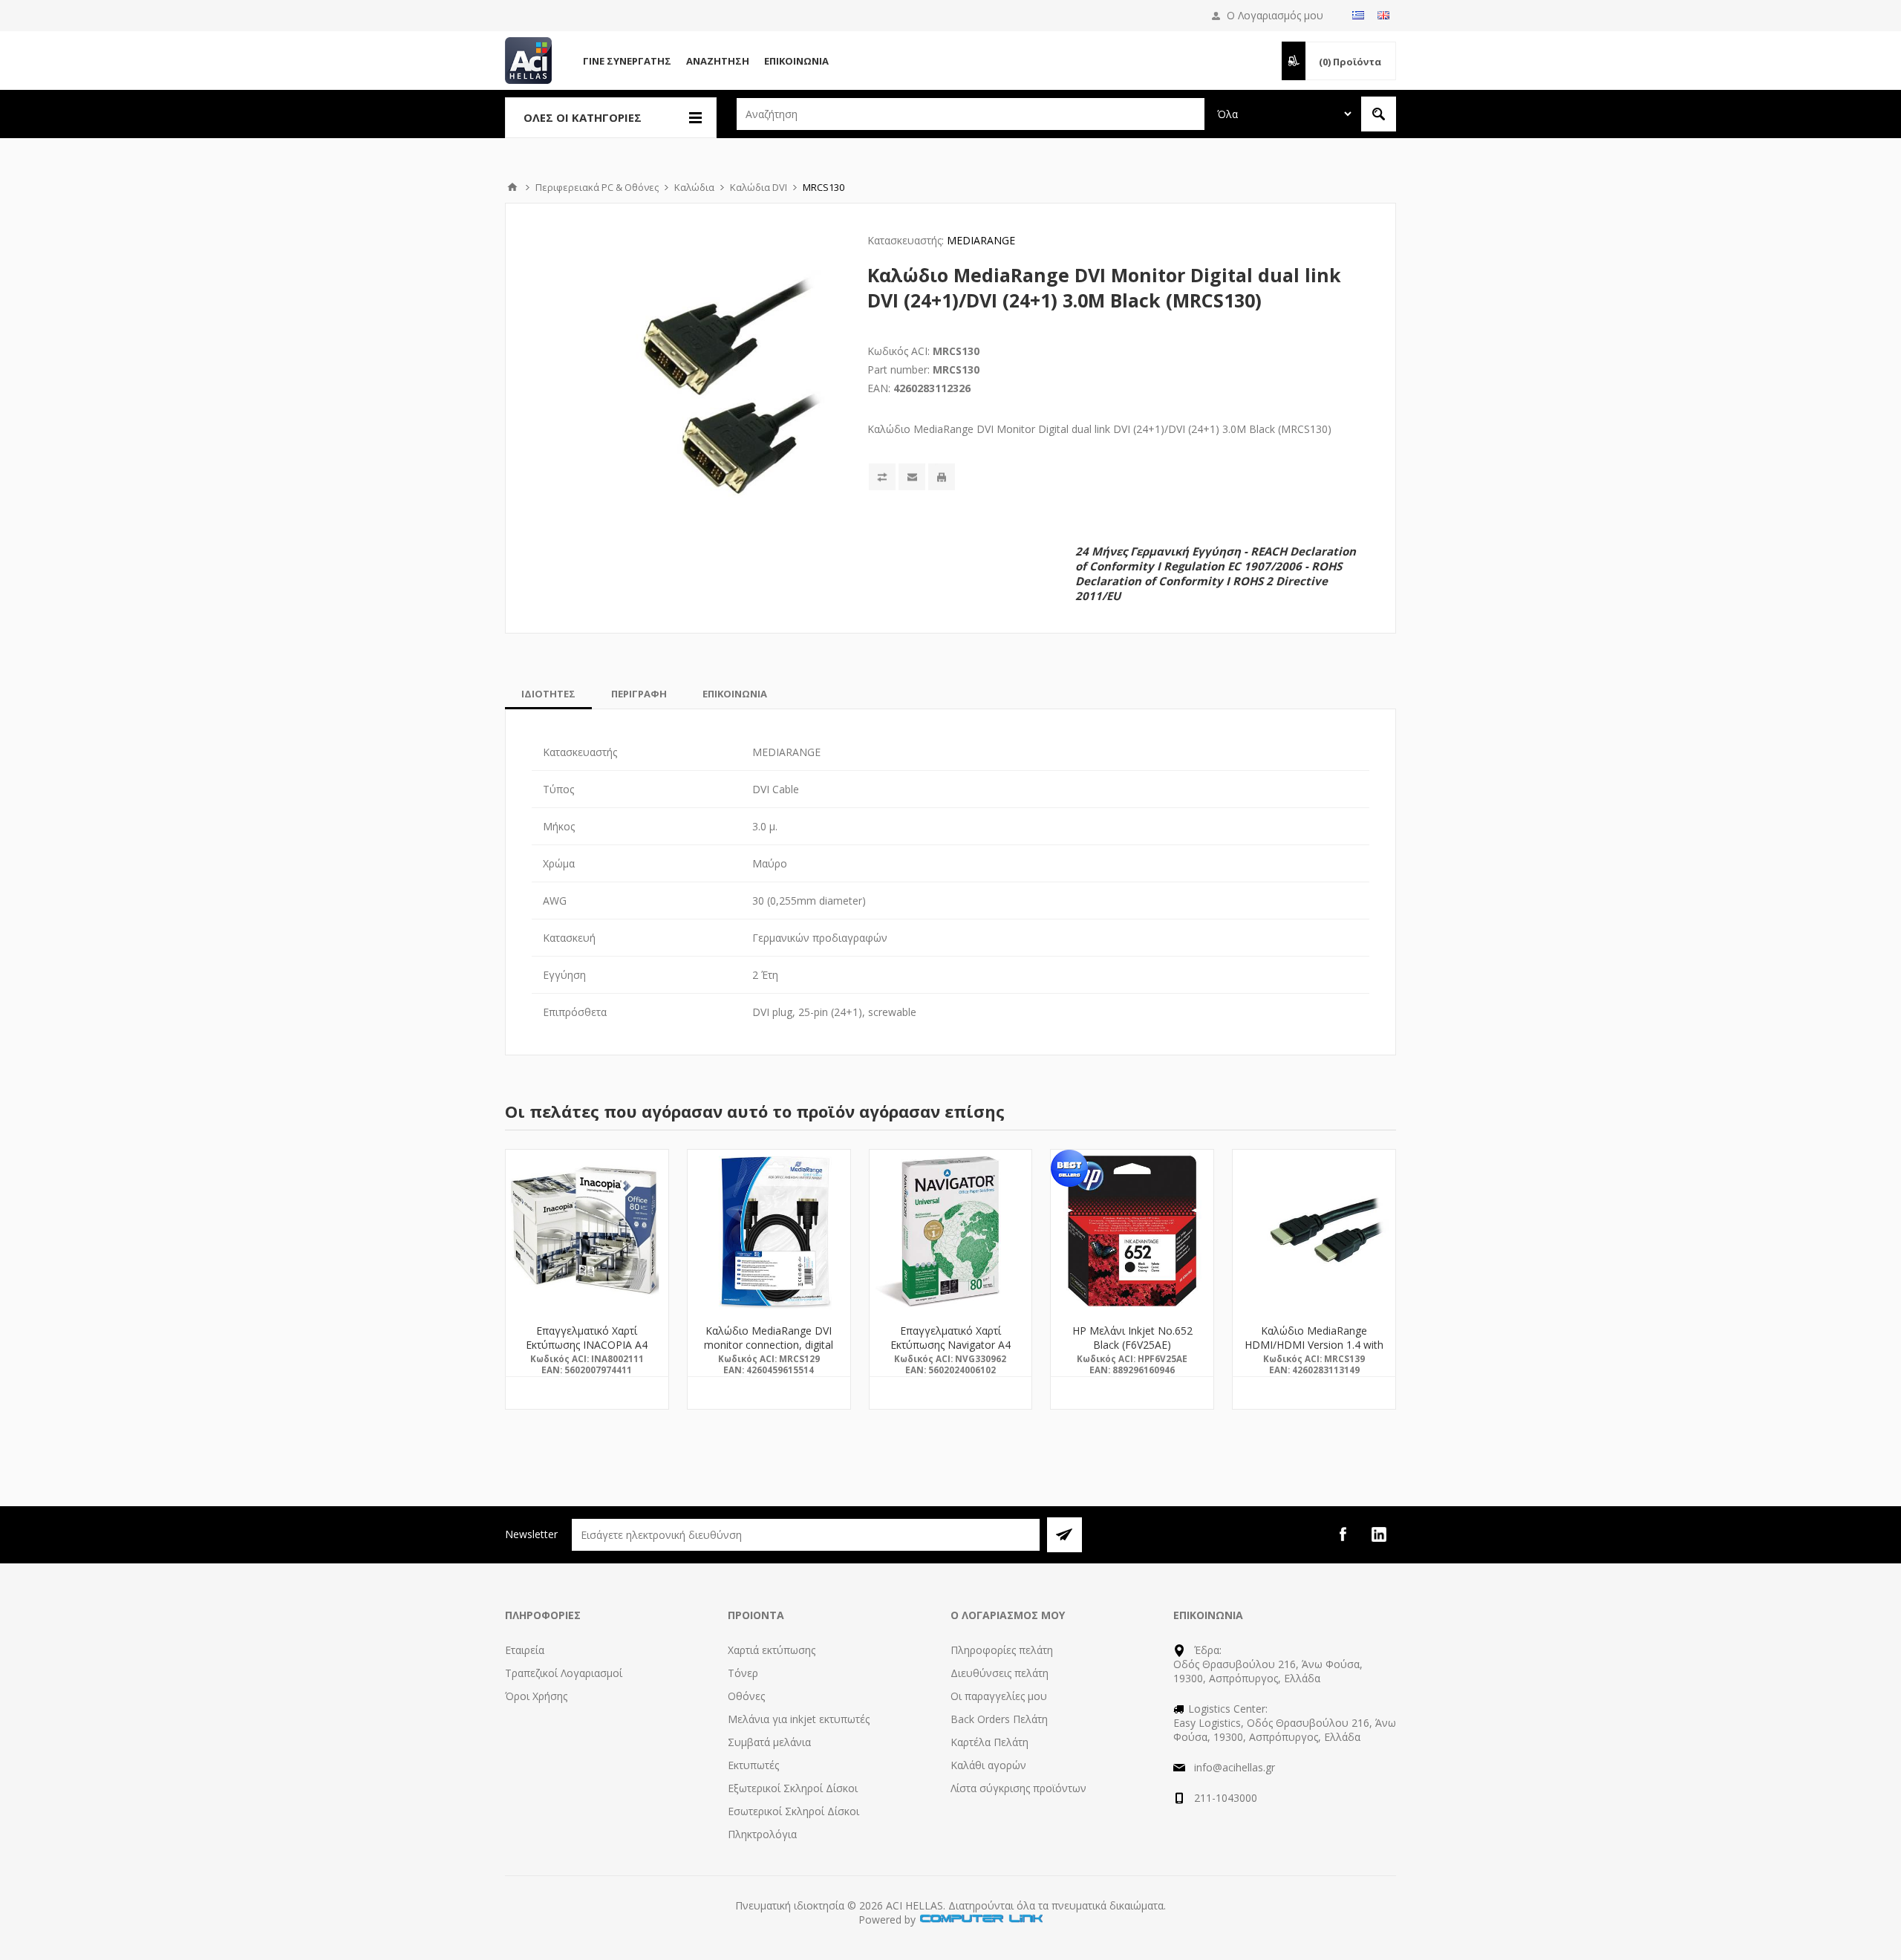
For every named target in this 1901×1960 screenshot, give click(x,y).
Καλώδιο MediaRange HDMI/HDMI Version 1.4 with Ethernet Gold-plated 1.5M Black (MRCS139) (1314, 1352)
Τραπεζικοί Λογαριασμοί (564, 1673)
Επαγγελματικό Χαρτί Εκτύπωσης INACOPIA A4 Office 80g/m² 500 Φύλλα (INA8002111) (587, 1352)
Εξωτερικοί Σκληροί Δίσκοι (793, 1788)
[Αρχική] (512, 187)
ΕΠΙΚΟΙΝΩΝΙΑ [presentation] (735, 694)
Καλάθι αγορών (988, 1765)
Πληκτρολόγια (762, 1834)
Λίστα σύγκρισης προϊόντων (1018, 1788)
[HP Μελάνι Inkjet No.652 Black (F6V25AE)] (1132, 1231)
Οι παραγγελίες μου (999, 1696)
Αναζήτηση (718, 61)
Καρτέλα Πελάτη (989, 1742)
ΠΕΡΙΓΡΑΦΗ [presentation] (639, 694)
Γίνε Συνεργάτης (627, 61)
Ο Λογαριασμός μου (1275, 15)
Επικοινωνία (796, 61)
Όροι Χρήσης (536, 1696)
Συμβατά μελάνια (769, 1742)
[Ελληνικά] (1358, 15)
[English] (1383, 15)
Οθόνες (746, 1696)
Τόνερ (743, 1673)
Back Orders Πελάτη (999, 1719)
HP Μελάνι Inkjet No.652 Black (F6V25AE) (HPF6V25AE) (1132, 1345)
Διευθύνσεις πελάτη (1000, 1673)
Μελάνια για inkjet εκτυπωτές (799, 1719)
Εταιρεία (525, 1650)
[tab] (548, 694)
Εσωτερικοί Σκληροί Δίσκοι (793, 1811)
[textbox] (971, 114)
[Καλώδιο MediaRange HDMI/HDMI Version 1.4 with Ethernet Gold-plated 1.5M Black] (1314, 1231)
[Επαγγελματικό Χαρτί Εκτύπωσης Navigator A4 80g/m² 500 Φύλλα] (951, 1231)
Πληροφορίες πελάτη (1002, 1650)
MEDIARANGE (981, 240)
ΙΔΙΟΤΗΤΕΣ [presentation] (548, 694)
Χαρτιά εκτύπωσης (772, 1650)
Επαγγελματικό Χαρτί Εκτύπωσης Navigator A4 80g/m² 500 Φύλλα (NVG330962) (950, 1352)
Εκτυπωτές (753, 1765)
